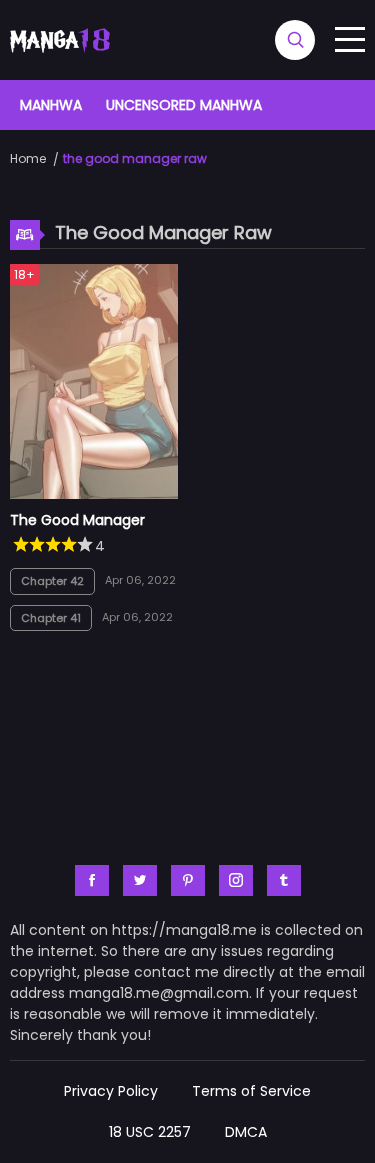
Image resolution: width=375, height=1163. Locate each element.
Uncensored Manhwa (184, 105)
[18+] (94, 494)
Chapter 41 (51, 618)
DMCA (246, 1132)
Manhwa (51, 105)
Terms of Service (251, 1091)
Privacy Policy (111, 1091)
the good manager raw (135, 158)
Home (28, 158)
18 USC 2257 (150, 1132)
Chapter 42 (52, 581)
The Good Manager (77, 520)
